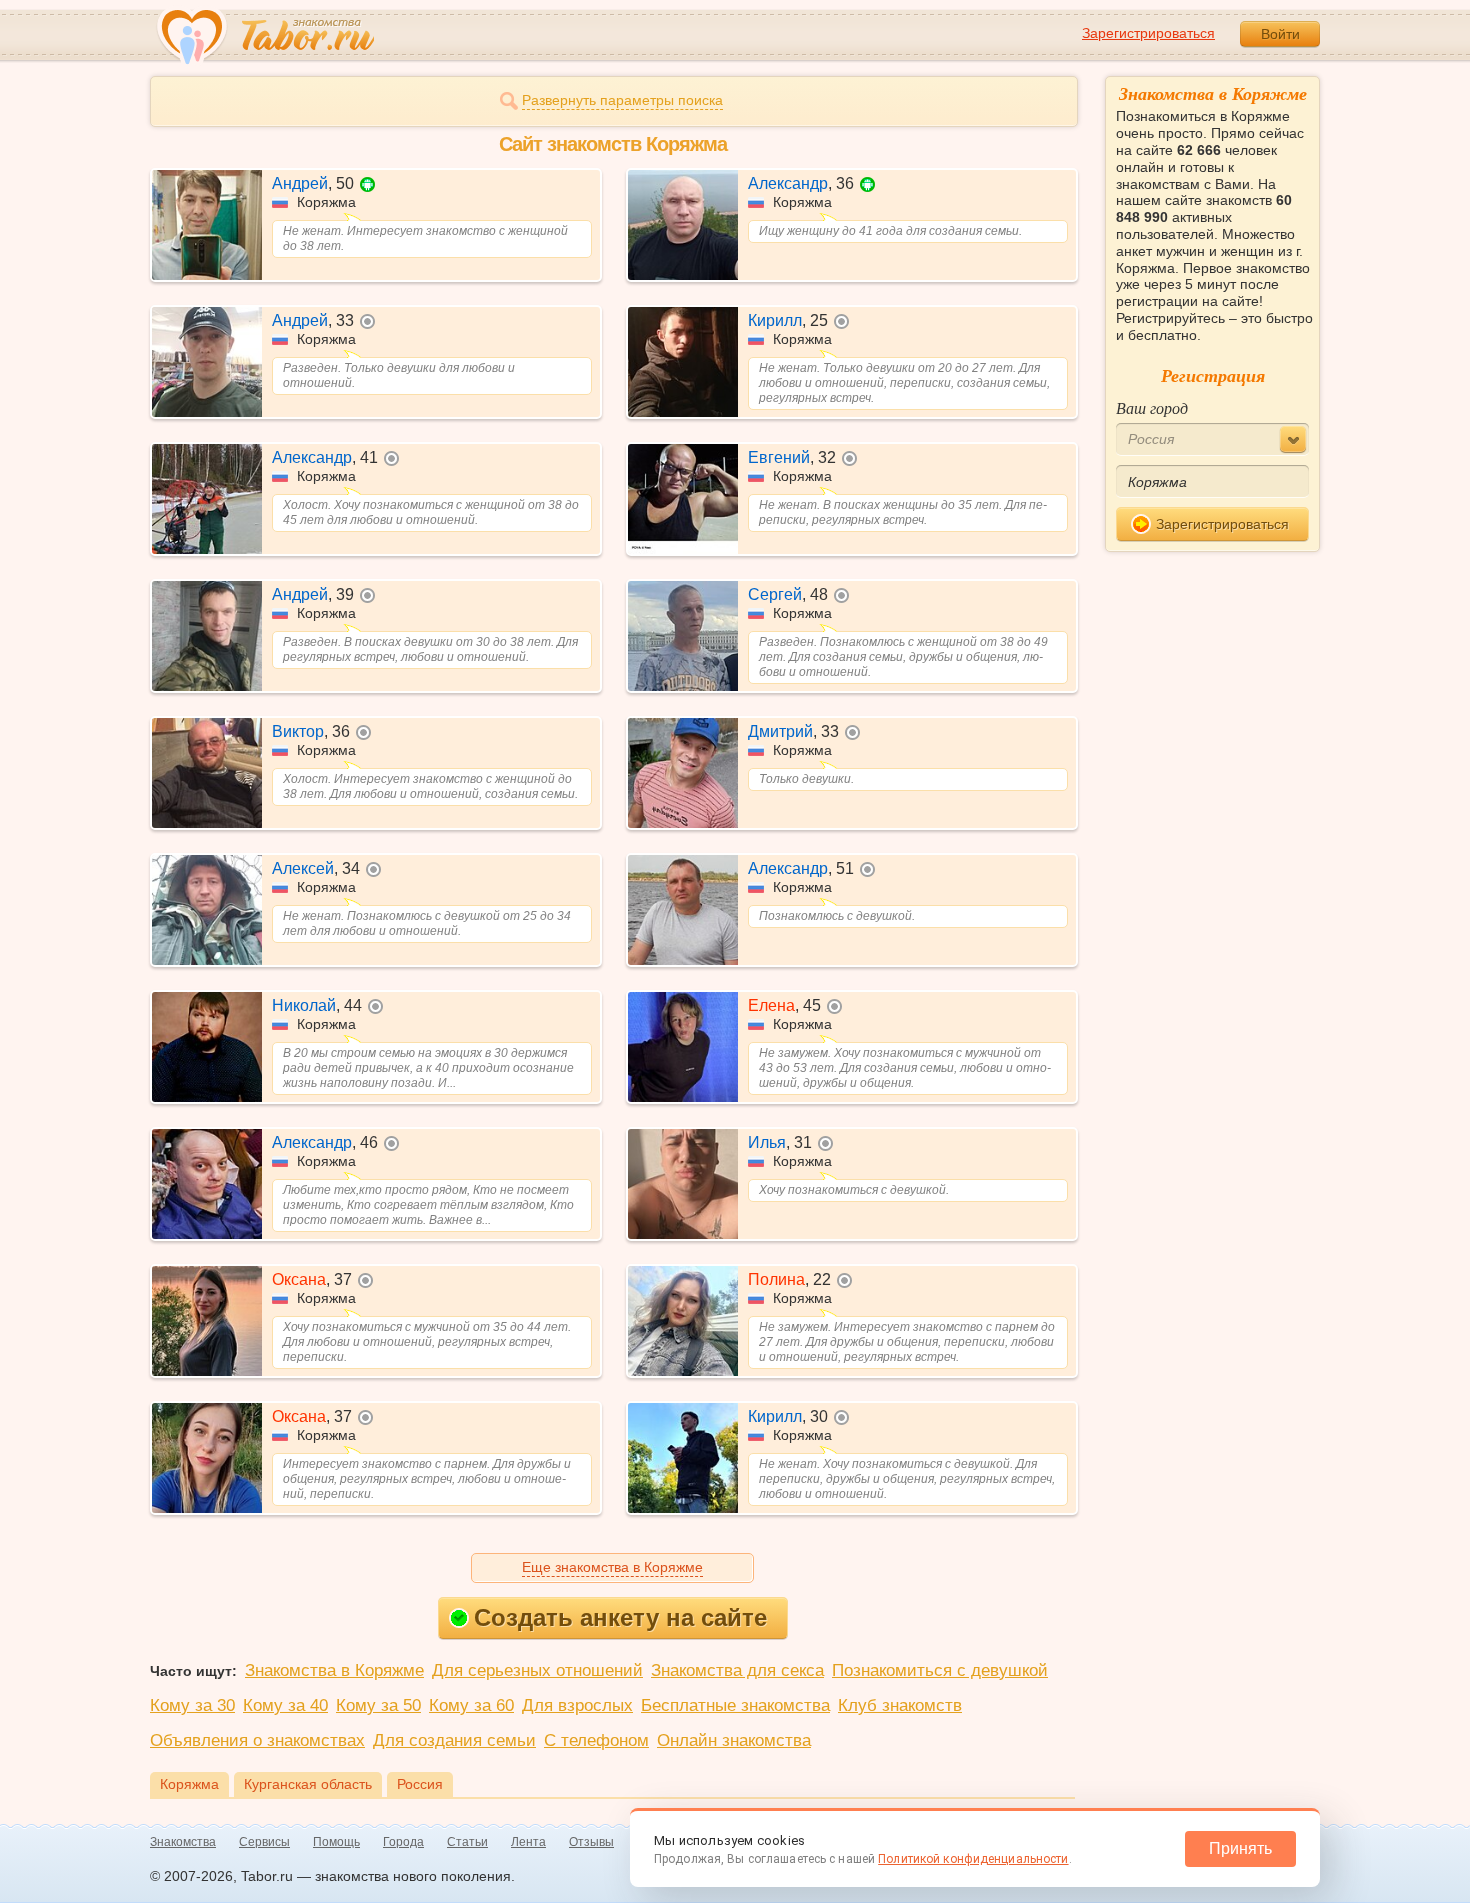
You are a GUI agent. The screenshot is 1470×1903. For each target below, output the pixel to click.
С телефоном (596, 1740)
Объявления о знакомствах (257, 1740)
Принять (1240, 1848)
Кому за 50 (378, 1705)
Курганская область (308, 1784)
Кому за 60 (471, 1705)
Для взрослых (577, 1705)
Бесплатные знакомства (735, 1705)
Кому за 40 (285, 1705)
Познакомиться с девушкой (940, 1670)
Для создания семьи (454, 1740)
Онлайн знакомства (734, 1740)
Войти (1280, 34)
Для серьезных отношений (537, 1670)
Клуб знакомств (900, 1705)
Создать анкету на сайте (620, 1617)
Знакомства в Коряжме (334, 1670)
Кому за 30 (192, 1705)
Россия (420, 1784)
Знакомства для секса (737, 1670)
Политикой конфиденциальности (973, 1859)
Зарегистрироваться (1148, 33)
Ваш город (1152, 407)
